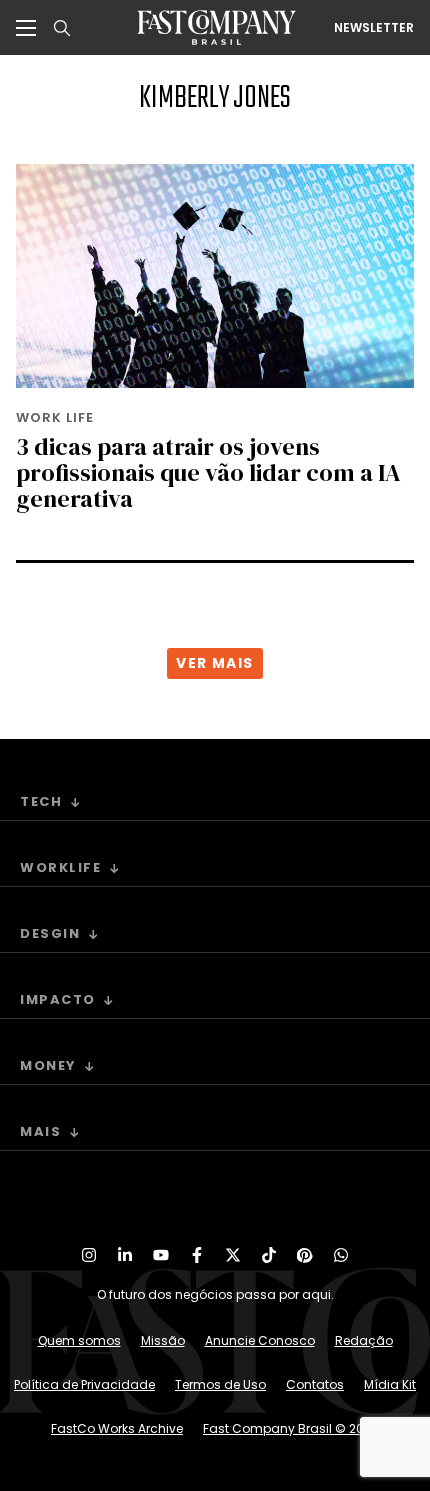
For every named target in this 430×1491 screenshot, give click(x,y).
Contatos (315, 1384)
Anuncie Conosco (260, 1340)
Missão (163, 1340)
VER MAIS (214, 663)
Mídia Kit (390, 1384)
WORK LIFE (55, 417)
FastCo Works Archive (117, 1428)
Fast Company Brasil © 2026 (291, 1428)
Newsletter (374, 28)
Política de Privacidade (84, 1384)
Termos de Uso (220, 1384)
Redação (364, 1340)
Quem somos (79, 1340)
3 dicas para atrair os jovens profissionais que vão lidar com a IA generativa (208, 472)
